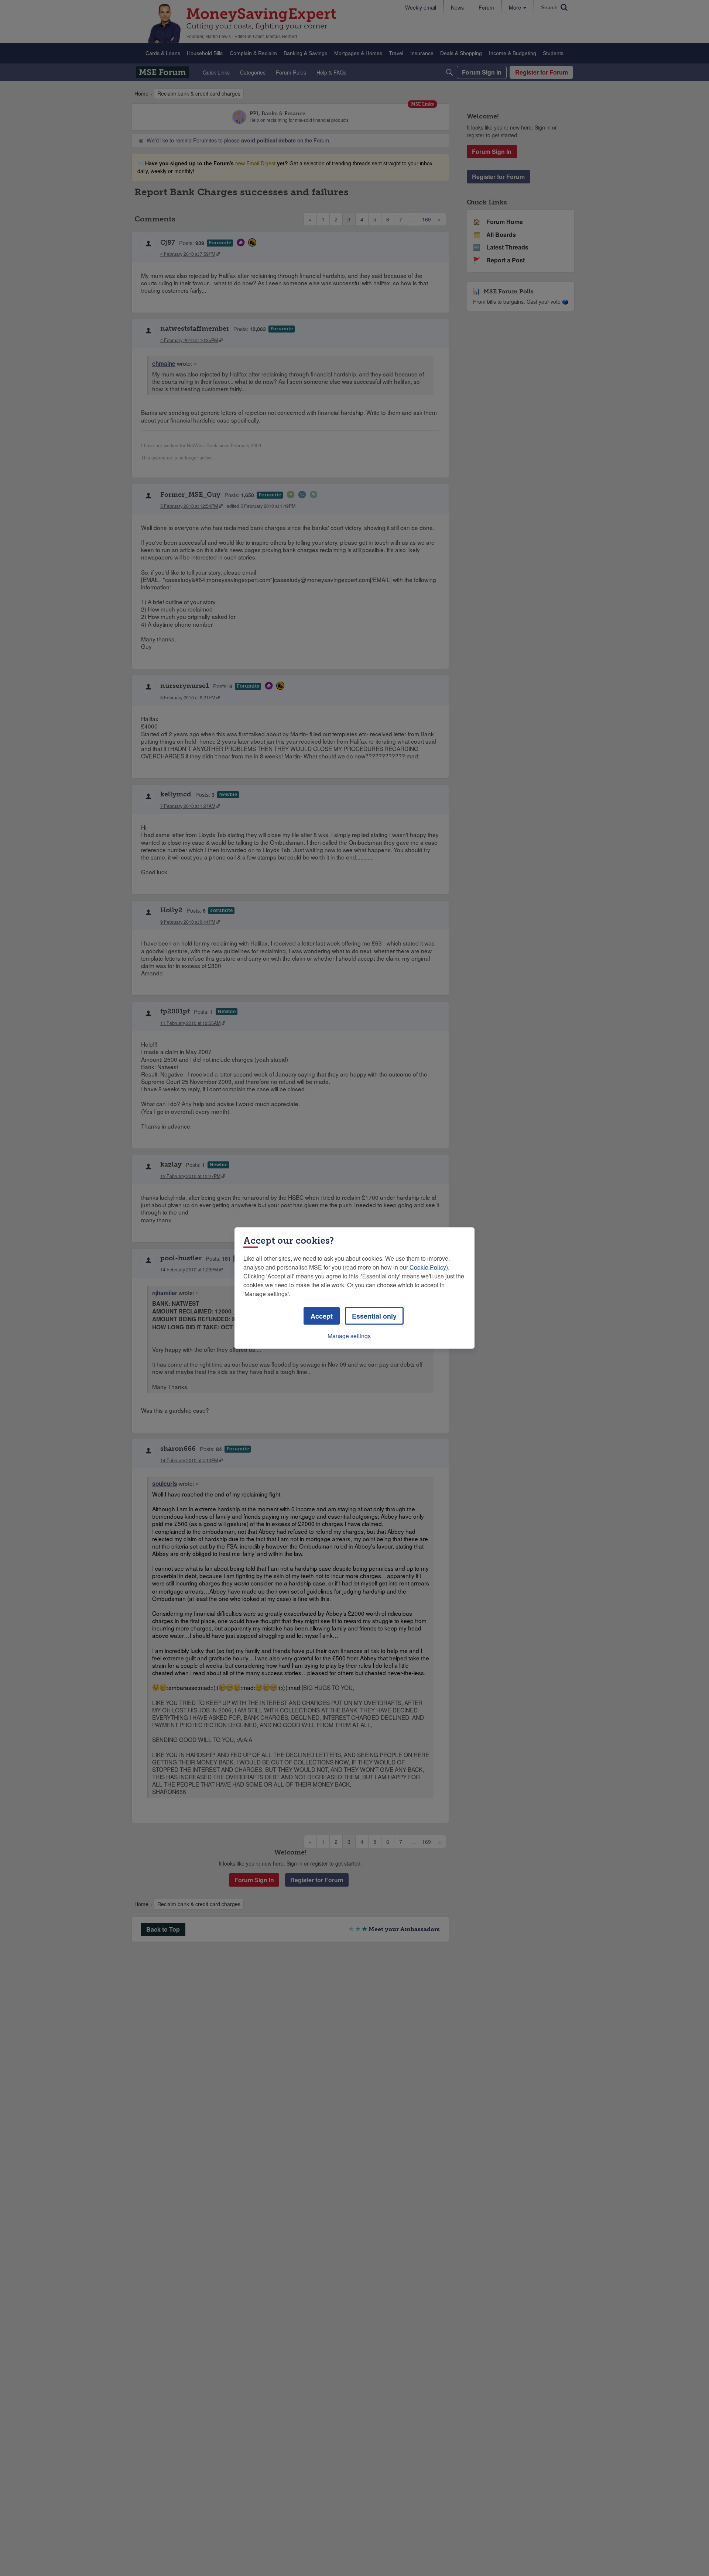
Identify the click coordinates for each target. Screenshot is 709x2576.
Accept (322, 1316)
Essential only (374, 1316)
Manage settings (349, 1336)
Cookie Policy (428, 1267)
